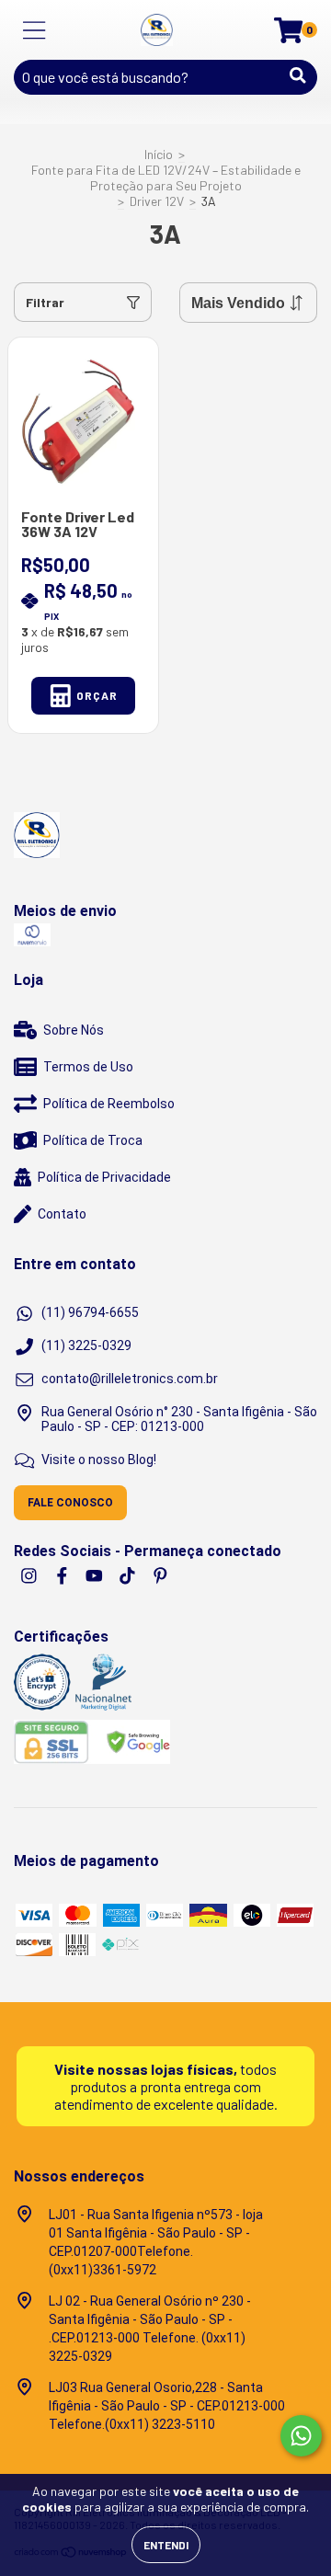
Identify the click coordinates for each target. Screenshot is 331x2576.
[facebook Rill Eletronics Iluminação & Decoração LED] (63, 1575)
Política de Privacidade (104, 1177)
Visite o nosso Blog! (99, 1460)
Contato (62, 1214)
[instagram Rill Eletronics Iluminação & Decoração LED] (30, 1575)
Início (159, 154)
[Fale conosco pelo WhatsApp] (301, 2436)
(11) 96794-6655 (90, 1312)
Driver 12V (157, 201)
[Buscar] (298, 75)
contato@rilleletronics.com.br (130, 1379)
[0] (288, 34)
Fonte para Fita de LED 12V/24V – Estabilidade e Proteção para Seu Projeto (166, 177)
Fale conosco (70, 1503)
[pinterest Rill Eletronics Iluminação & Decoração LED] (160, 1575)
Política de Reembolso (109, 1104)
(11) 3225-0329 (86, 1345)
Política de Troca (93, 1140)
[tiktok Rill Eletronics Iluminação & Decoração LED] (129, 1575)
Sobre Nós (74, 1030)
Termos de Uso (88, 1067)
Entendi (166, 2545)
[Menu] (34, 30)
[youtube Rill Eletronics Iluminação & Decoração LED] (96, 1575)
